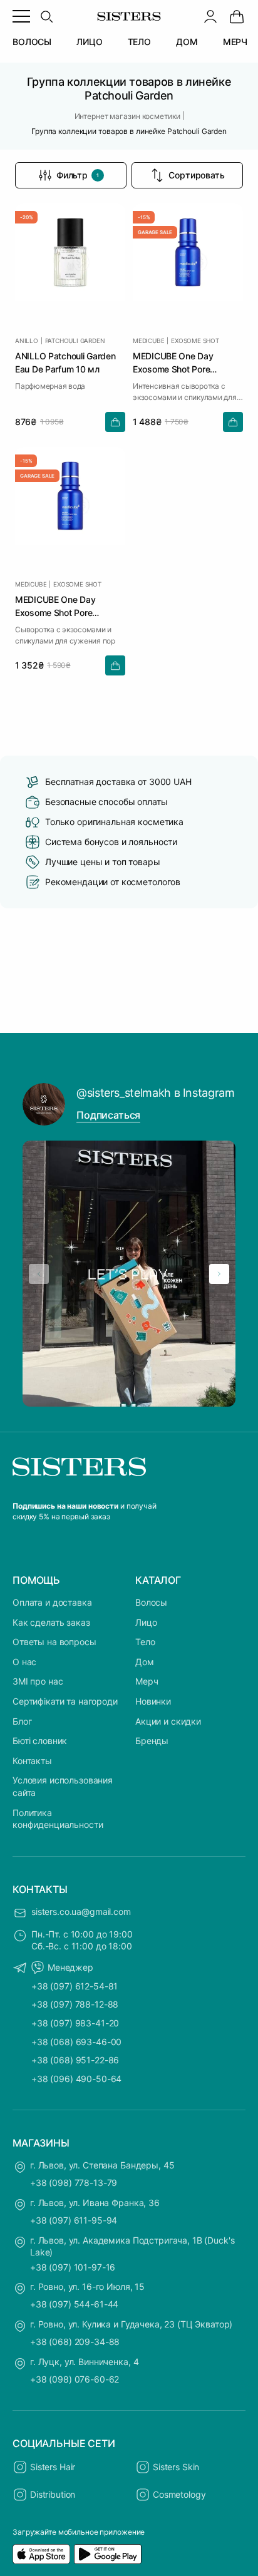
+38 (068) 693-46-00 (76, 2042)
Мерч (147, 1681)
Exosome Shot (195, 341)
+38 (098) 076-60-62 (75, 2379)
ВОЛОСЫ (32, 42)
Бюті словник (40, 1741)
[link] (237, 16)
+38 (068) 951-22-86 (75, 2060)
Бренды (152, 1741)
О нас (24, 1662)
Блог (22, 1721)
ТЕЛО (139, 42)
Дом (145, 1662)
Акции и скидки (168, 1721)
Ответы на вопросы (54, 1642)
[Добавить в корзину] (115, 422)
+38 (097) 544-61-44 (74, 2304)
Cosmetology (179, 2494)
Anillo (27, 341)
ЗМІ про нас (38, 1681)
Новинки (153, 1701)
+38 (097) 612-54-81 (75, 1986)
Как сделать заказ (51, 1622)
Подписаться (108, 1115)
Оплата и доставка (52, 1602)
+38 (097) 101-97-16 (73, 2267)
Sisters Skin (176, 2467)
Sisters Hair (53, 2467)
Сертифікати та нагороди (65, 1701)
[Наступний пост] (219, 1274)
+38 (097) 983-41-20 (75, 2023)
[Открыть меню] (21, 16)
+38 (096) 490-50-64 (76, 2079)
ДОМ (187, 42)
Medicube (148, 341)
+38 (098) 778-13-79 (74, 2183)
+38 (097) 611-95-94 (74, 2220)
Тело (145, 1642)
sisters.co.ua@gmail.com (81, 1911)
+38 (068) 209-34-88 (75, 2342)
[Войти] (210, 16)
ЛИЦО (89, 42)
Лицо (146, 1622)
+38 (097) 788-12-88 (75, 2004)
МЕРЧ (235, 42)
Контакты (32, 1761)
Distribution (53, 2494)
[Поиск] (46, 16)
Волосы (151, 1602)
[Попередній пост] (39, 1274)
